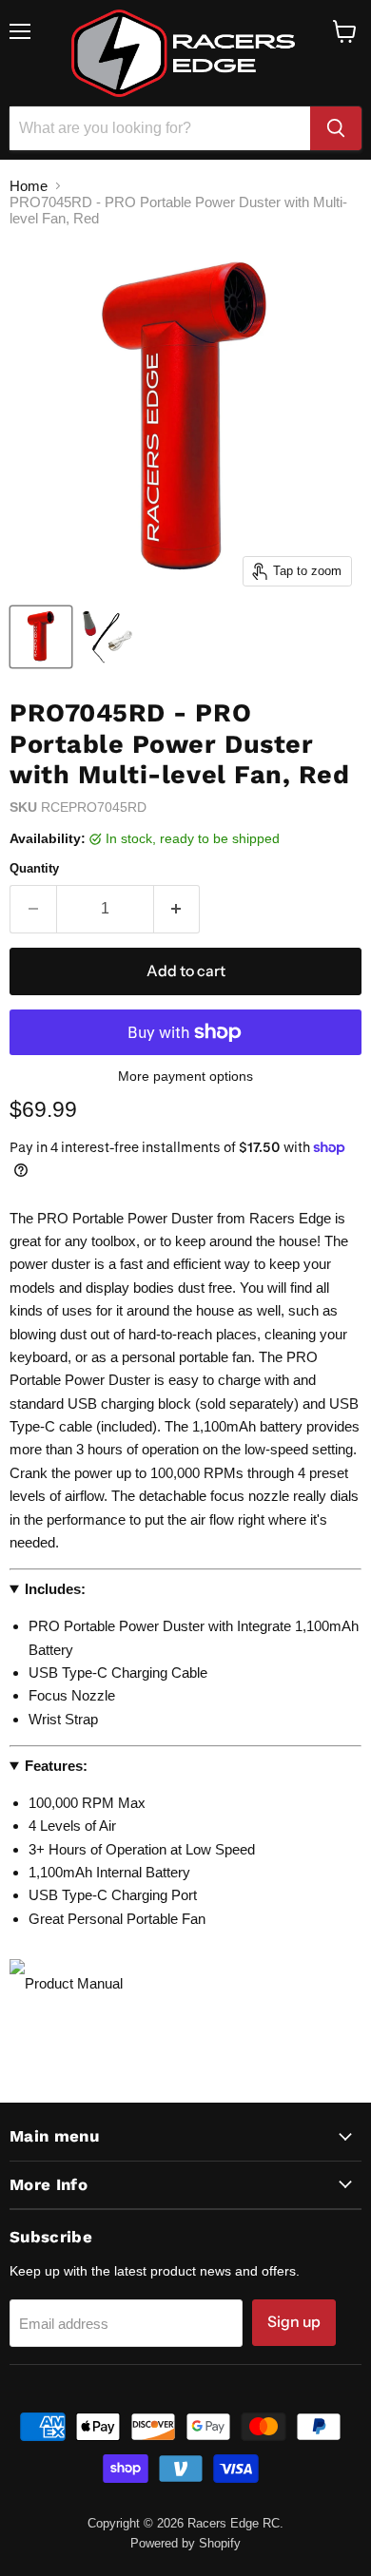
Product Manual (74, 1983)
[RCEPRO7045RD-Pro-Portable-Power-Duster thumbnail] (41, 637)
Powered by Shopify (185, 2543)
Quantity (34, 868)
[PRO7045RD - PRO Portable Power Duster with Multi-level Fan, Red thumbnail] (107, 637)
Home (29, 186)
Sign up (294, 2322)
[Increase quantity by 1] (177, 909)
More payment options (185, 1076)
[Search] (336, 128)
